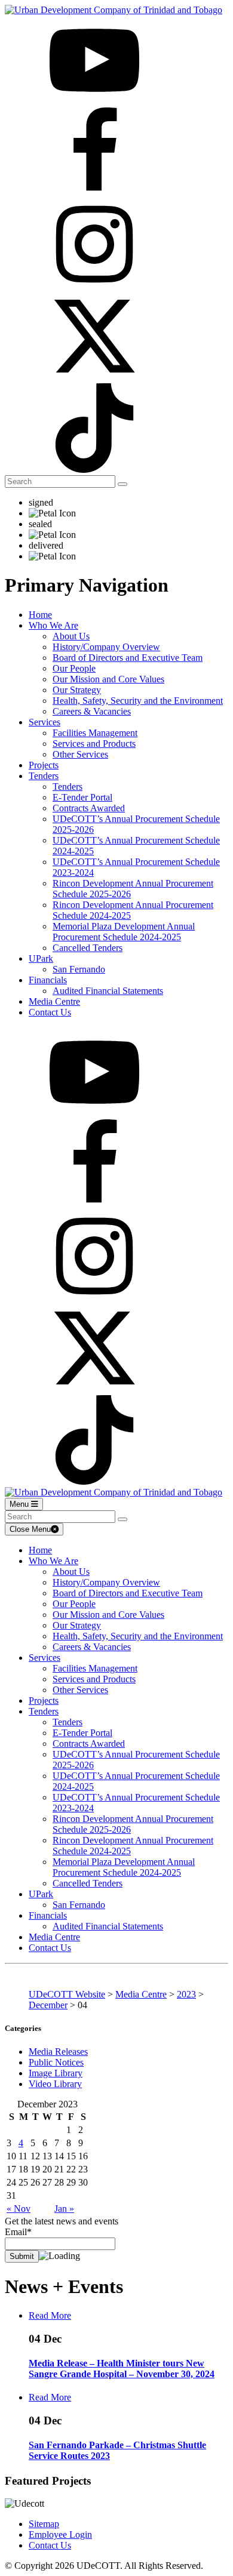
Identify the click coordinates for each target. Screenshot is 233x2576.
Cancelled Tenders (88, 948)
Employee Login (60, 2535)
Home (40, 615)
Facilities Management (95, 733)
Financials (48, 980)
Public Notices (56, 2062)
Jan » (64, 2209)
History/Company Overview (106, 647)
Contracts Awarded (89, 808)
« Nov (19, 2209)
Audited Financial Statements (108, 991)
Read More (50, 2315)
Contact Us (50, 1012)
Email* (18, 2232)
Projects (44, 765)
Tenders (44, 776)
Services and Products (94, 744)
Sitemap (44, 2524)
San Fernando (79, 969)
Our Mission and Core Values (108, 679)
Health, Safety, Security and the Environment (138, 701)
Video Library (55, 2084)
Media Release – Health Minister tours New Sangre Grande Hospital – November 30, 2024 (122, 2369)
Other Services (80, 754)
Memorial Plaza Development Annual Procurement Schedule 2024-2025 (124, 932)
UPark (41, 958)
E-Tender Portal (82, 797)
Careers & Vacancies (92, 711)
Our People (74, 668)
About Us (71, 636)
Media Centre (54, 1001)
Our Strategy (77, 690)
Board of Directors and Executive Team (128, 658)
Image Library (56, 2073)
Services (45, 722)
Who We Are (53, 625)
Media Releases (58, 2052)
